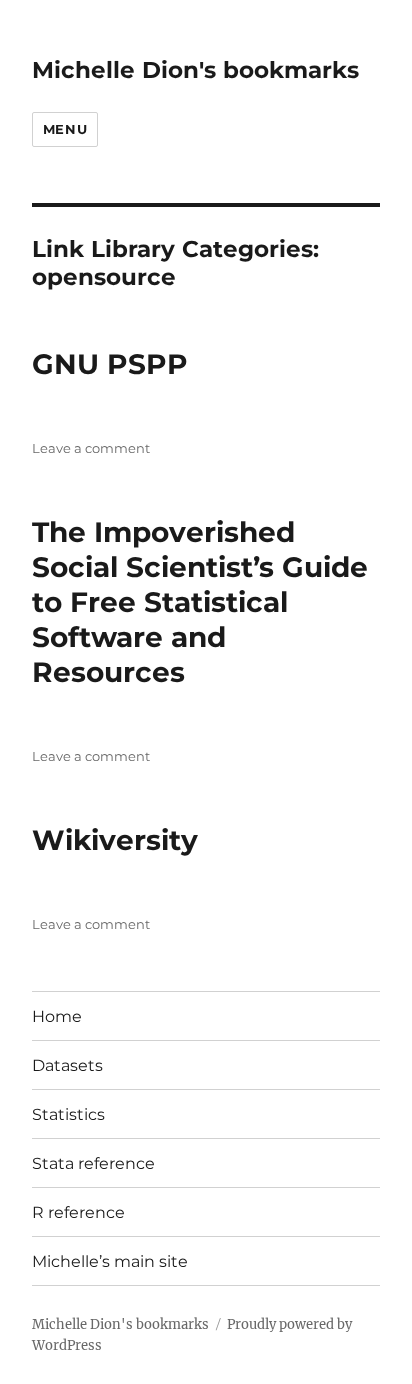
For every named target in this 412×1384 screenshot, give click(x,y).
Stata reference (93, 1163)
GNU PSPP (110, 364)
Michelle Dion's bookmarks (195, 70)
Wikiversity (115, 840)
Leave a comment (91, 448)
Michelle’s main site (110, 1261)
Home (57, 1016)
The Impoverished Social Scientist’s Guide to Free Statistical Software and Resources (200, 602)
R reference (78, 1212)
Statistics (68, 1114)
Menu (65, 129)
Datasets (67, 1065)
